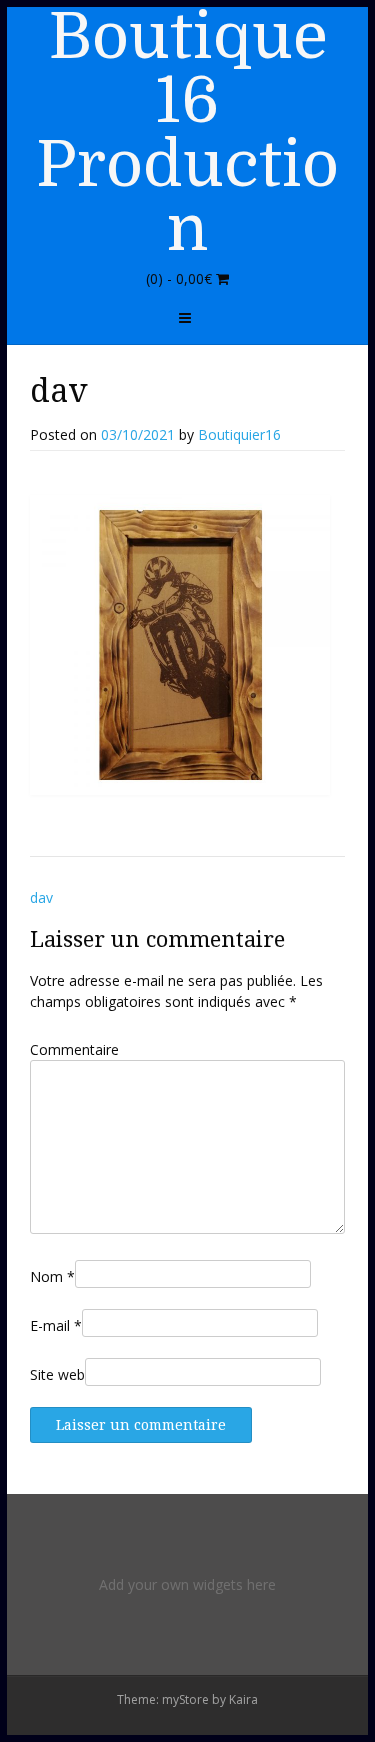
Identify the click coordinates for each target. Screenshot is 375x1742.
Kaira (243, 1699)
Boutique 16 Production (187, 133)
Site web (57, 1374)
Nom (52, 1276)
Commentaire (74, 1049)
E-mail (56, 1325)
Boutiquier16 (239, 434)
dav (41, 897)
